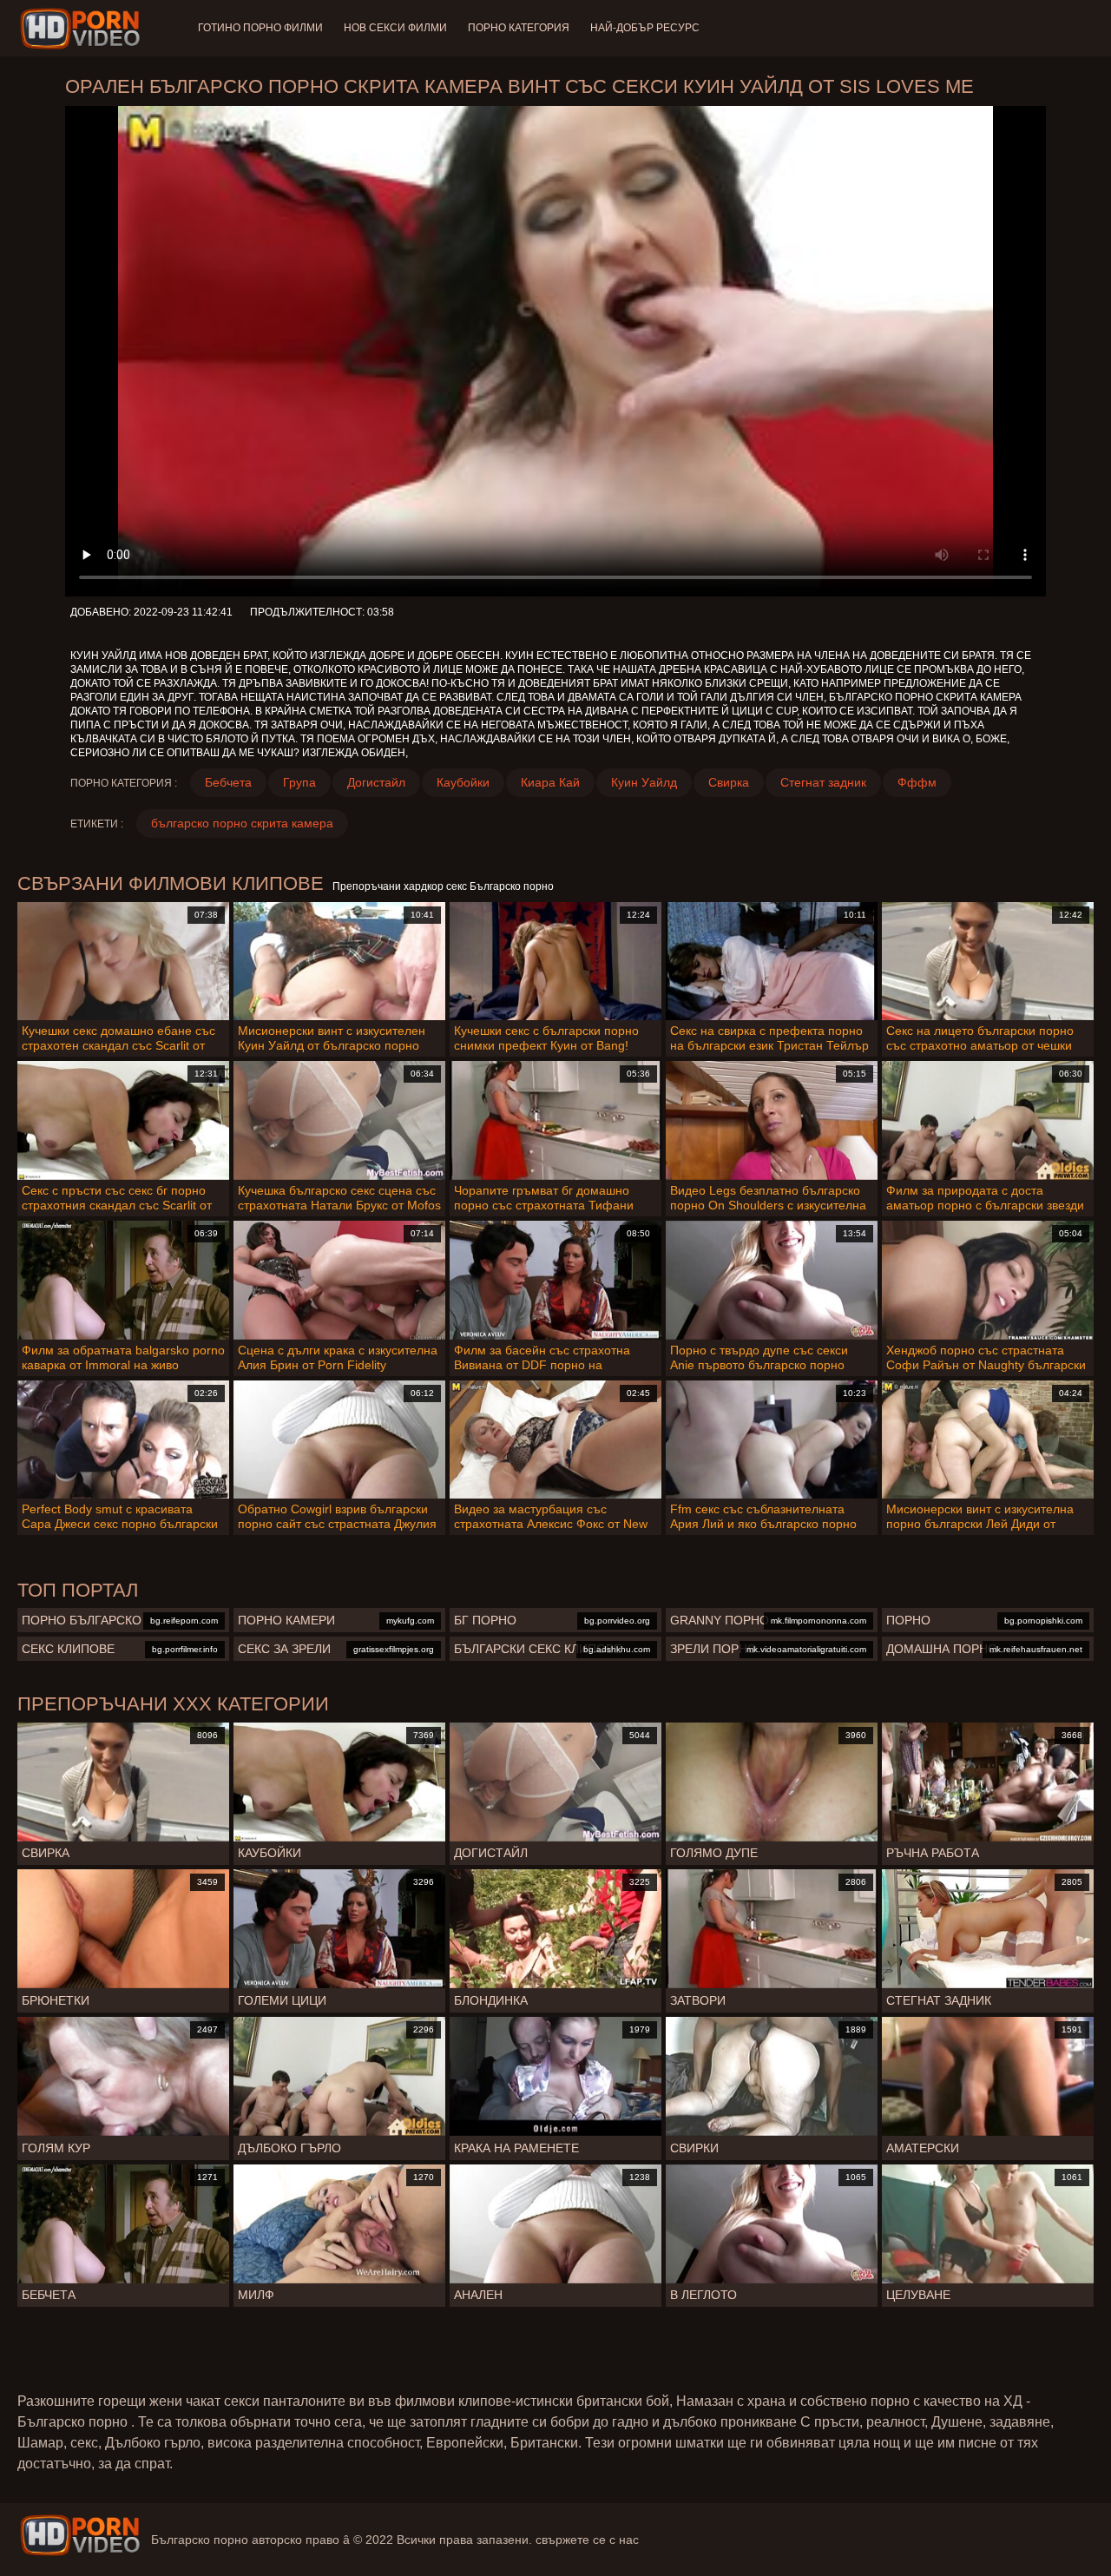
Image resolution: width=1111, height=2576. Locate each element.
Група (299, 782)
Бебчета (228, 782)
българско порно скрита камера (242, 823)
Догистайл (376, 782)
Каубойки (463, 782)
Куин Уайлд (644, 782)
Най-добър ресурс (645, 28)
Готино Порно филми (260, 28)
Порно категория (519, 28)
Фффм (917, 782)
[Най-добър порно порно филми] (80, 2535)
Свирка (729, 782)
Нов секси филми (395, 28)
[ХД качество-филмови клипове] (83, 29)
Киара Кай (550, 782)
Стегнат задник (823, 782)
